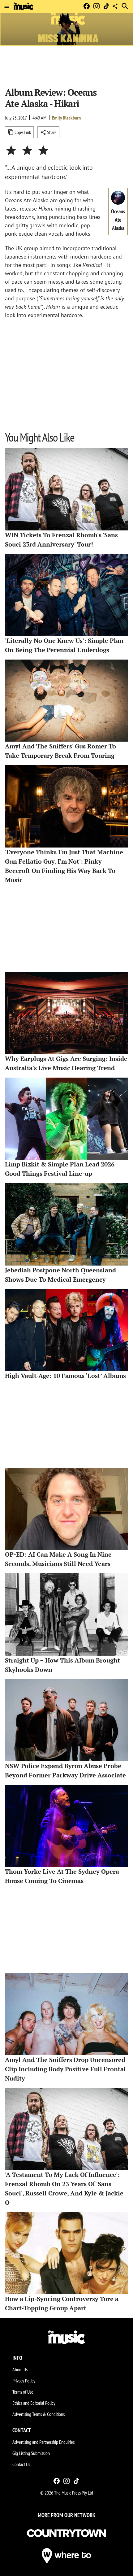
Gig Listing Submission (31, 2453)
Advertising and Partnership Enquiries (43, 2442)
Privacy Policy (24, 2381)
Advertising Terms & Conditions (39, 2414)
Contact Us (21, 2464)
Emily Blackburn (66, 118)
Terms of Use (23, 2392)
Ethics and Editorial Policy (34, 2403)
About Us (20, 2369)
